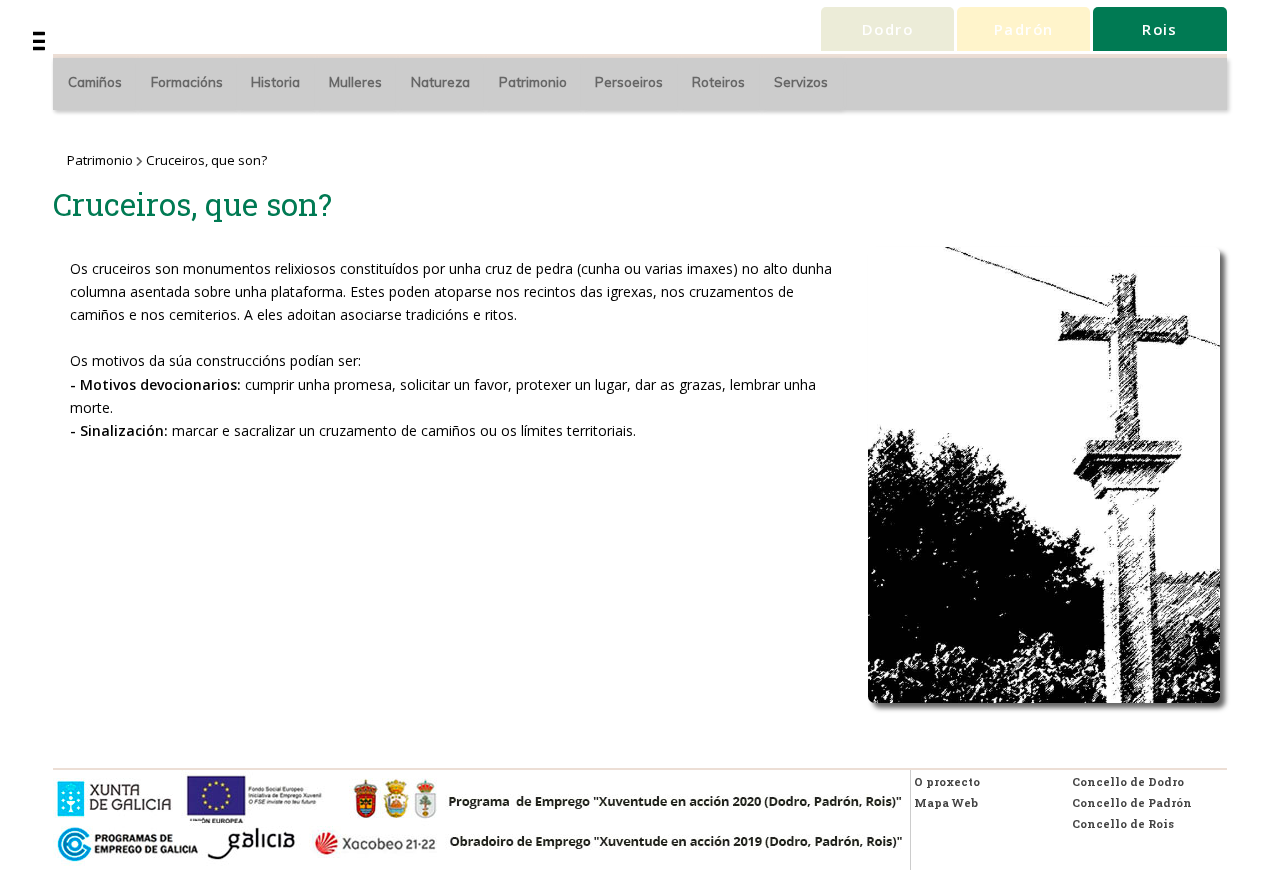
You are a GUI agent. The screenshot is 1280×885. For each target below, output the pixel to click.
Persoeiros (629, 82)
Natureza (440, 82)
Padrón (1024, 29)
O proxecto (947, 781)
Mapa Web (946, 802)
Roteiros (718, 82)
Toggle (73, 33)
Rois (1160, 29)
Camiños (95, 82)
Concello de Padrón (1132, 802)
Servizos (801, 82)
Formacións (187, 82)
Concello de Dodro (1128, 781)
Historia (275, 82)
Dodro (887, 29)
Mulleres (355, 82)
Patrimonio (533, 82)
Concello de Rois (1123, 823)
